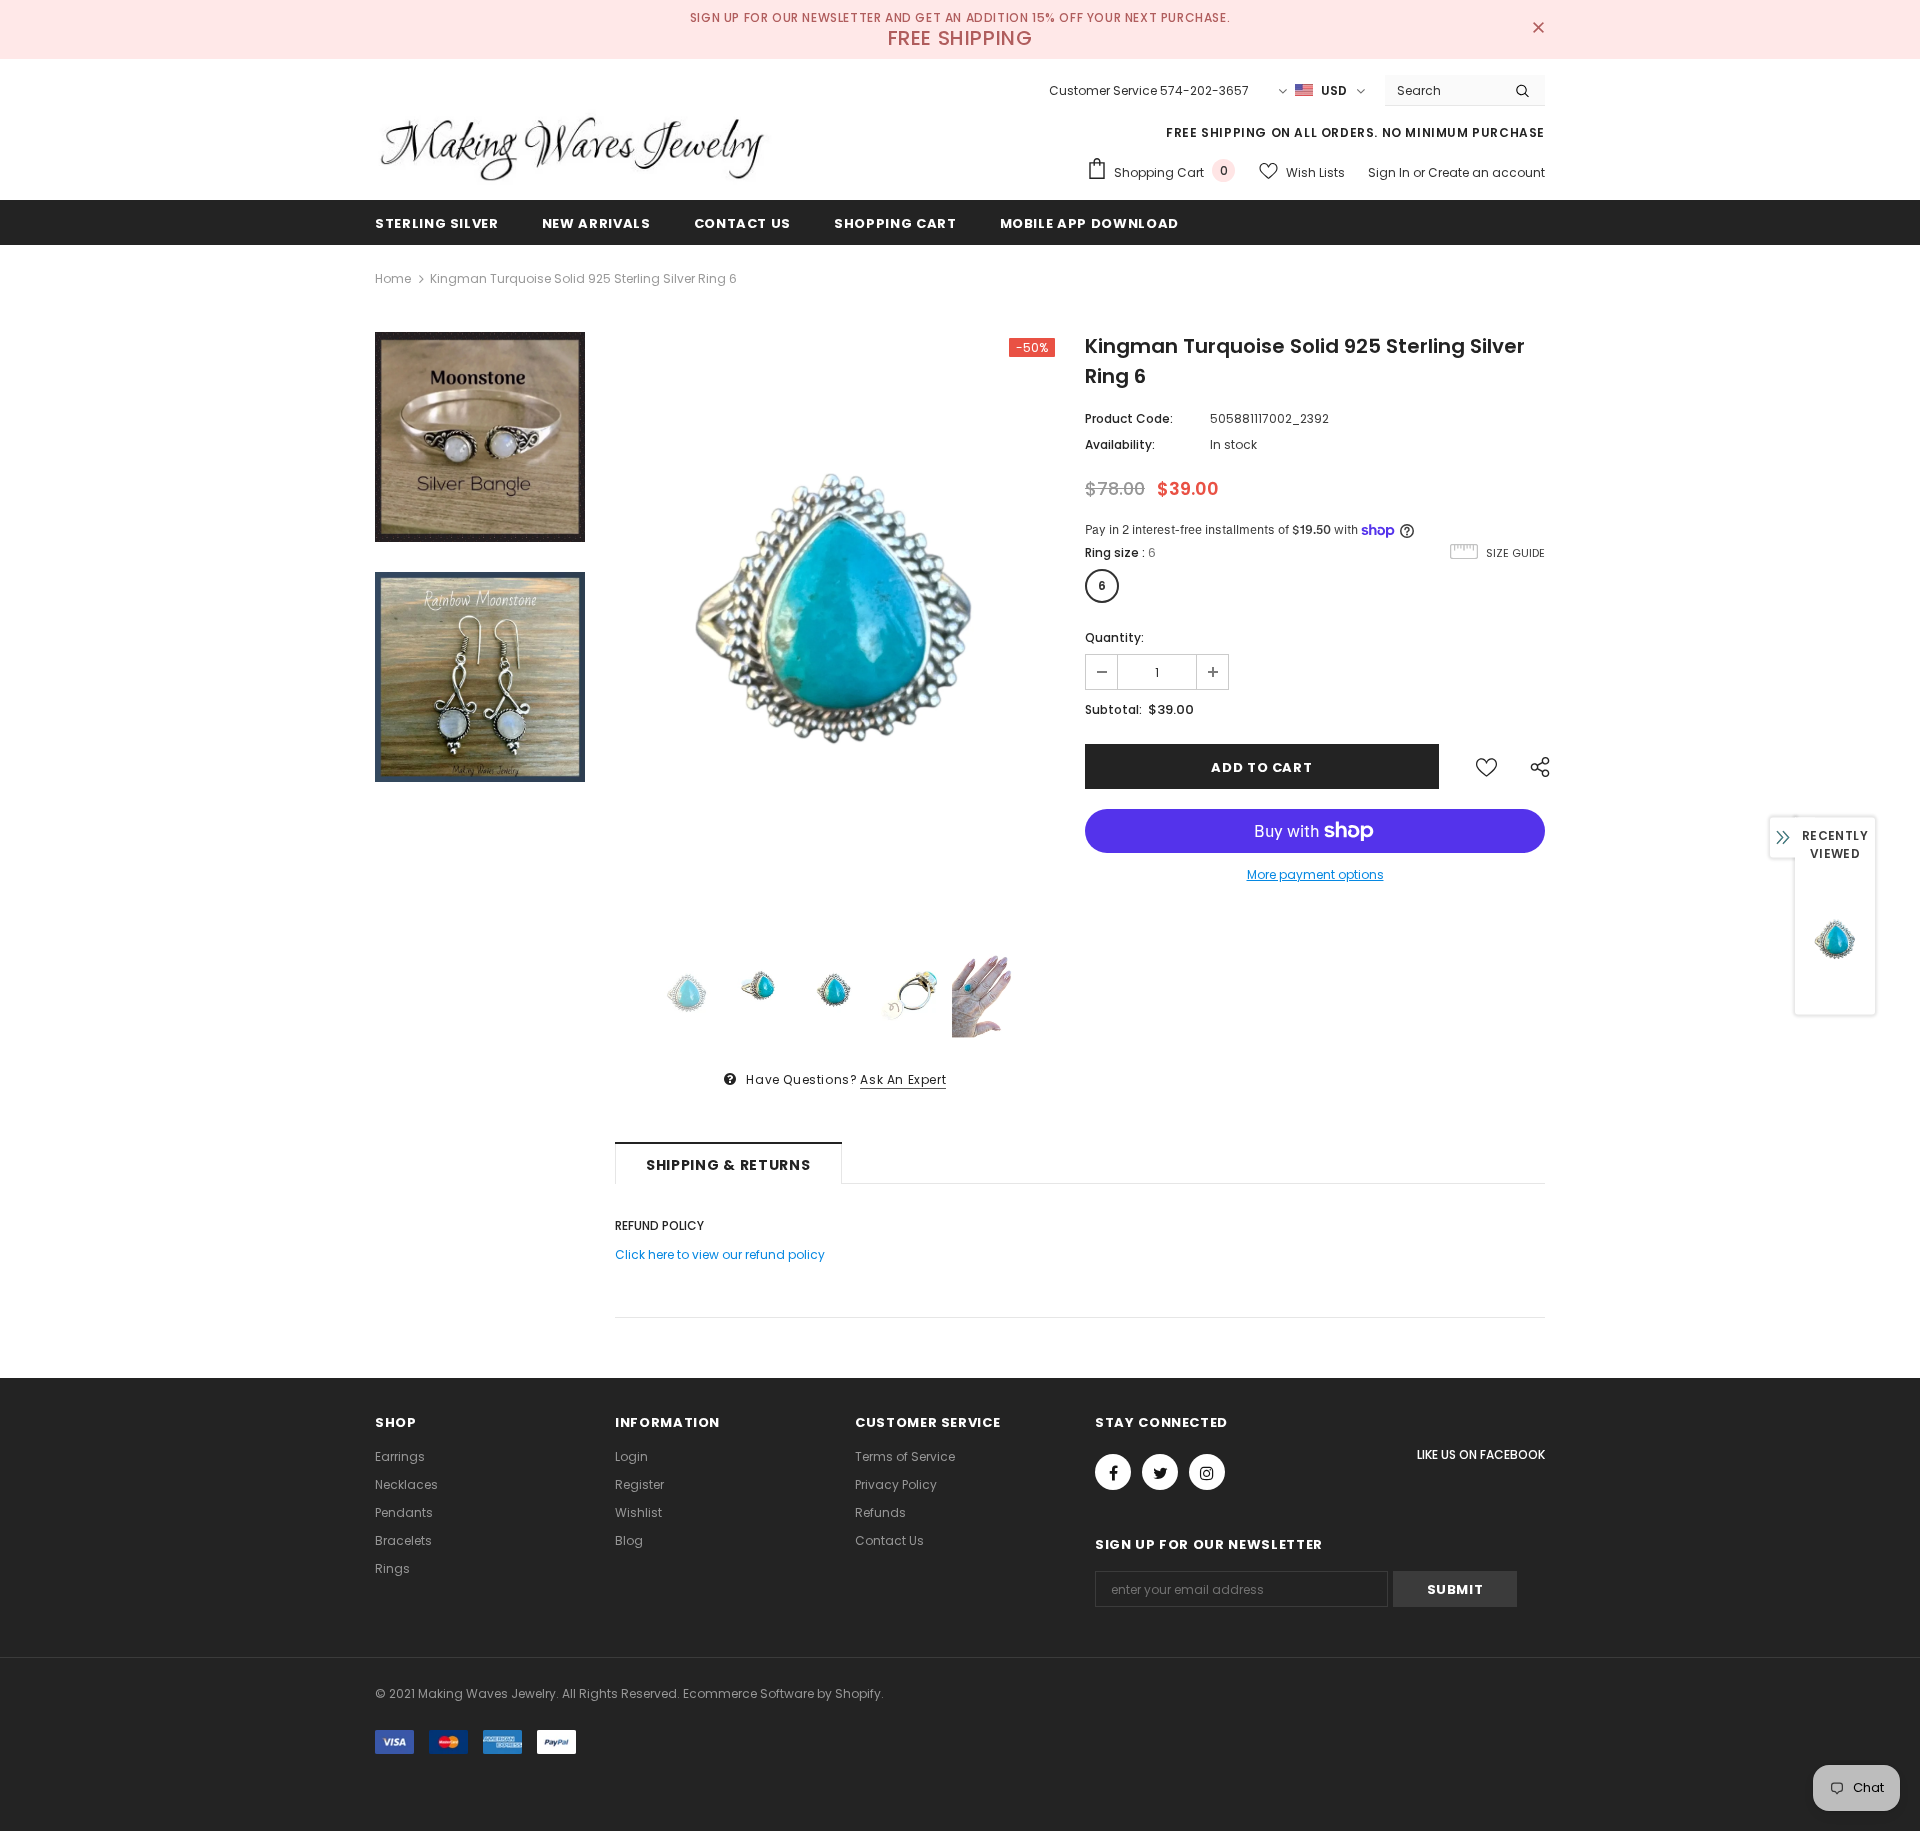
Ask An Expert (903, 1079)
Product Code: (1129, 418)
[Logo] (575, 147)
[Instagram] (1207, 1472)
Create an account (1486, 172)
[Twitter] (1160, 1472)
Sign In (1390, 172)
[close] (1538, 29)
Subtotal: (1113, 709)
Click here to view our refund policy (720, 1254)
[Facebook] (1113, 1472)
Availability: (1120, 444)
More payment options (1315, 874)
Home (393, 278)
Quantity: (1114, 637)
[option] (835, 631)
